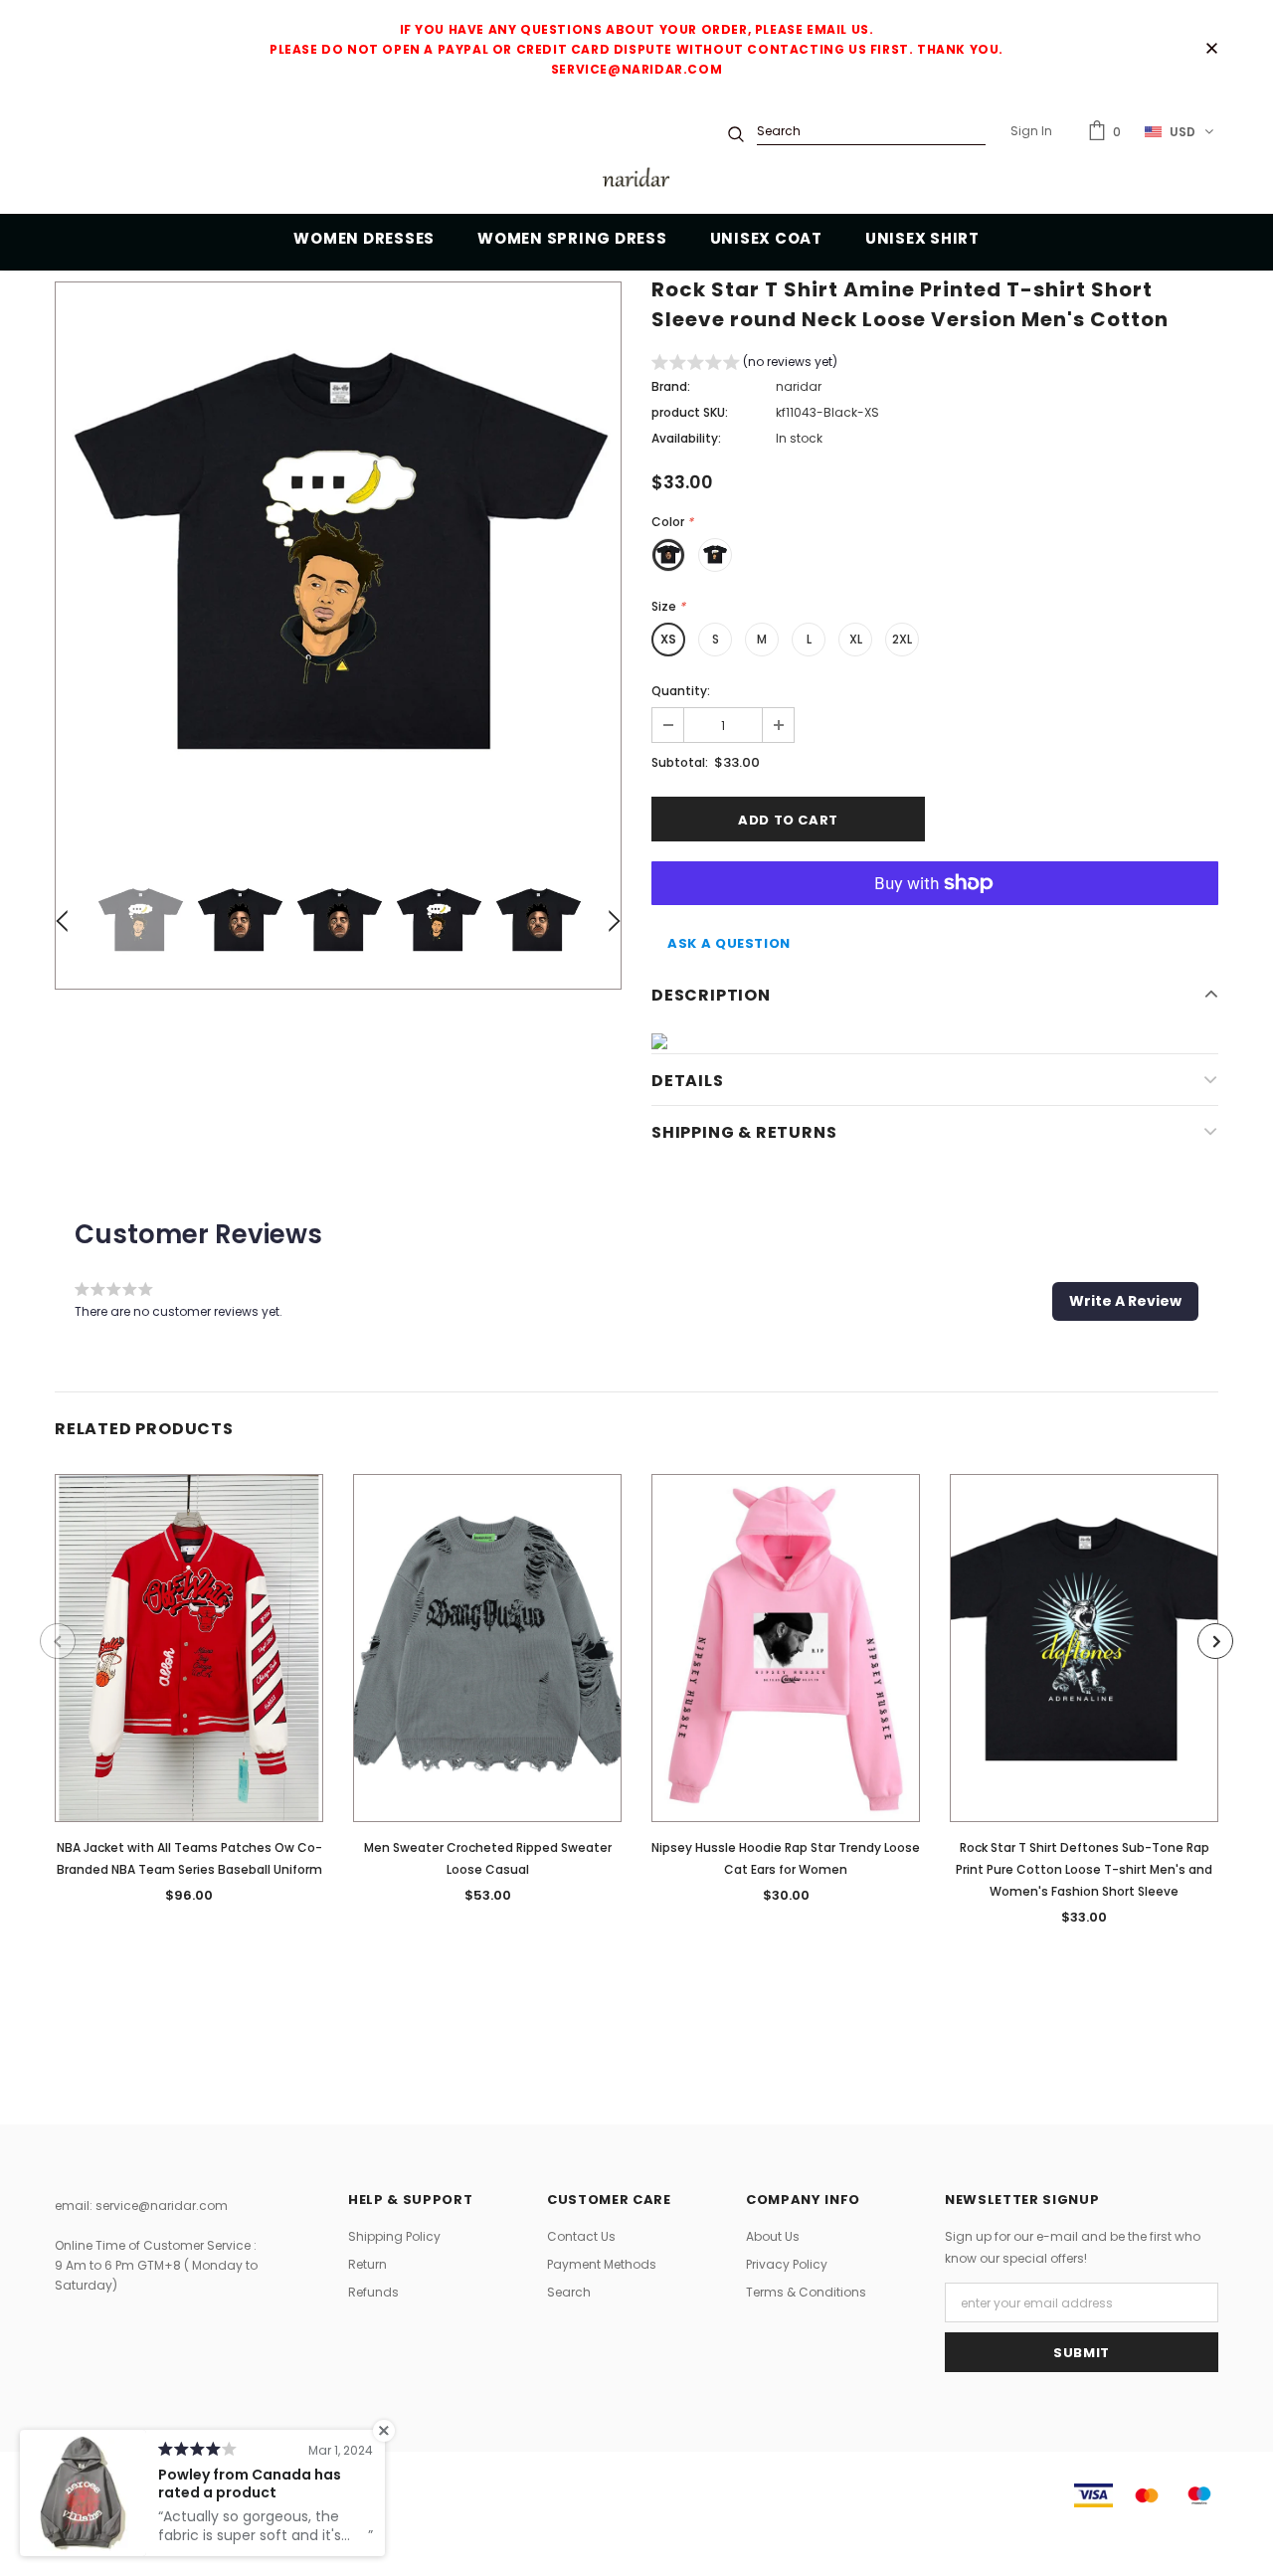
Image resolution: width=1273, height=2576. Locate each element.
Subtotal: (680, 762)
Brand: (671, 386)
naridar (799, 386)
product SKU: (690, 412)
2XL (902, 639)
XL (856, 639)
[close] (1211, 50)
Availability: (686, 438)
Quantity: (681, 691)
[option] (338, 565)
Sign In (1031, 131)
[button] (744, 365)
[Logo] (636, 181)
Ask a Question (729, 943)
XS (668, 639)
